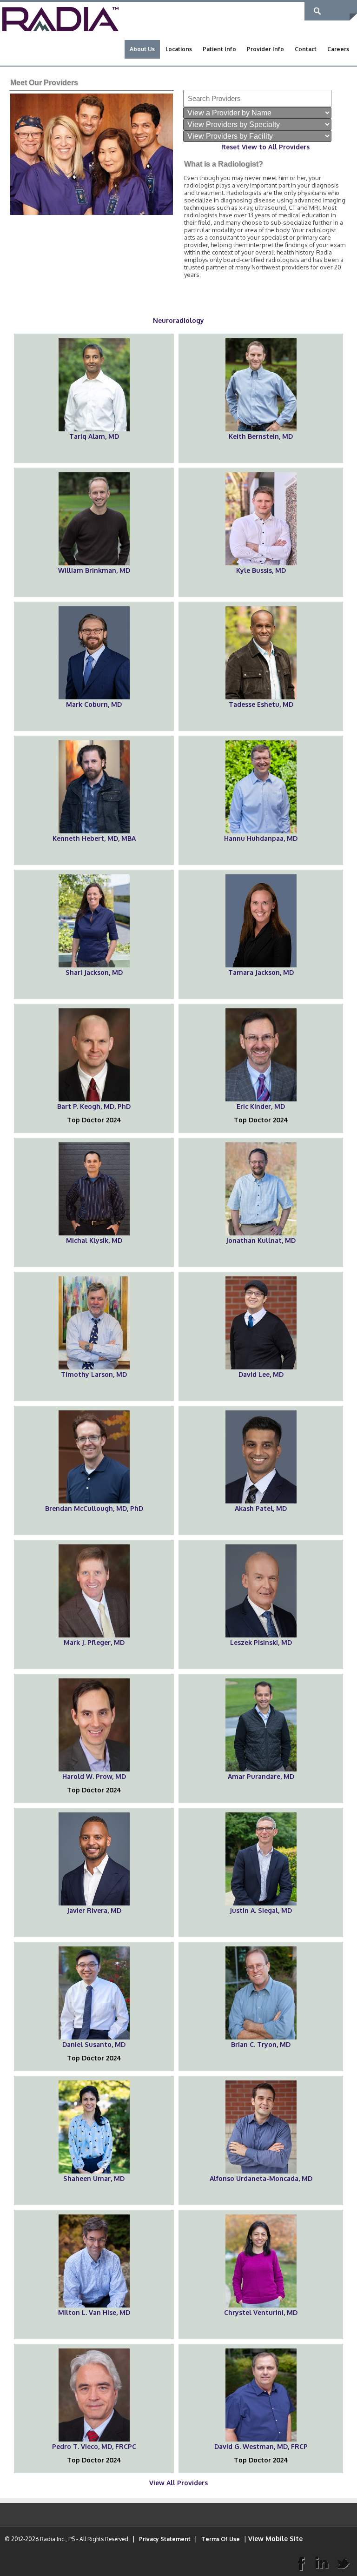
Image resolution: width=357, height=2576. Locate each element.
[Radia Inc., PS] (60, 18)
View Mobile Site (275, 2539)
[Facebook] (301, 2563)
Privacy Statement (165, 2539)
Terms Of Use (221, 2539)
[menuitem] (142, 49)
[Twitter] (343, 2563)
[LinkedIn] (322, 2563)
